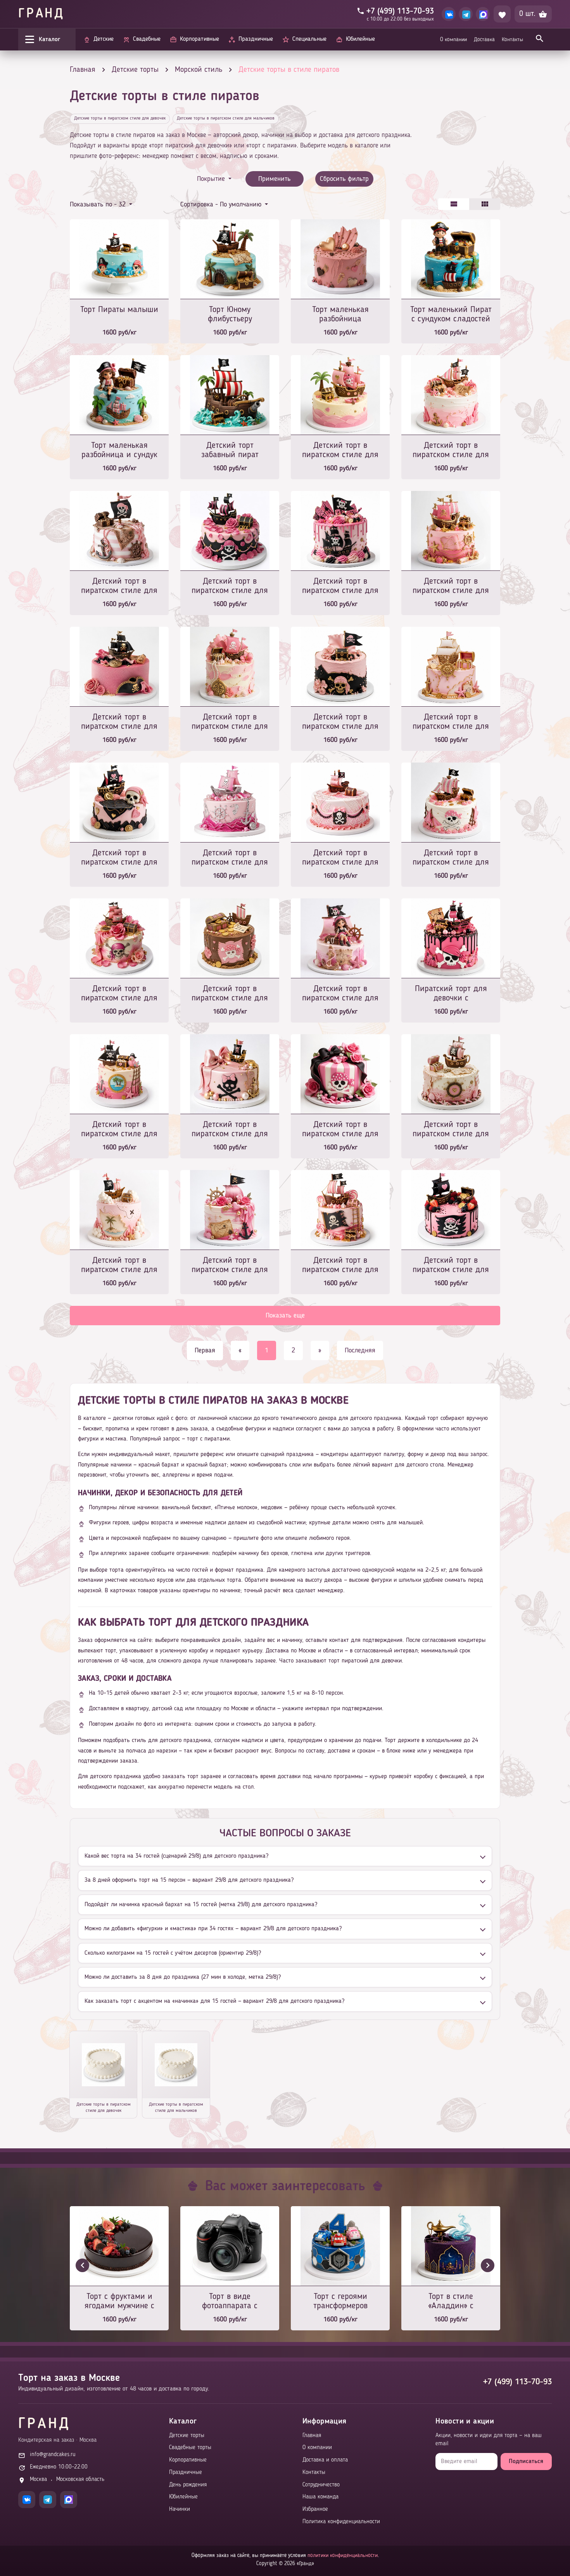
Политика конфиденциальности (341, 2522)
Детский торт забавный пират (230, 450)
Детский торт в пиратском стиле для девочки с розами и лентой (340, 1130)
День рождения (188, 2485)
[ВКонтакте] (449, 14)
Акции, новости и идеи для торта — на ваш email (489, 2440)
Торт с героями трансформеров (340, 2301)
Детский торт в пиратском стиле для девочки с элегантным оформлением (119, 722)
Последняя (360, 1350)
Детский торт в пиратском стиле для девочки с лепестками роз (230, 587)
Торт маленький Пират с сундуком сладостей (451, 314)
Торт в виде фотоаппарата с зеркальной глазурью (230, 2302)
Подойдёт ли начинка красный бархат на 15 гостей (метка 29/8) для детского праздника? (201, 1905)
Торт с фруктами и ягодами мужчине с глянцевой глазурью (119, 2302)
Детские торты (187, 2436)
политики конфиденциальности (343, 2555)
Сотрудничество (321, 2485)
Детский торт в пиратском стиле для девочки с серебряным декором (230, 858)
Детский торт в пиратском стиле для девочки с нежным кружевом (340, 858)
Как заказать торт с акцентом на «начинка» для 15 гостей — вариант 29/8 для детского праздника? (214, 2001)
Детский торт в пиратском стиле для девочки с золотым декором (451, 587)
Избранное (315, 2509)
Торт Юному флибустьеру (230, 314)
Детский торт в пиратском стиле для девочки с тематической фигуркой (340, 994)
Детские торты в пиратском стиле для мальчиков (226, 118)
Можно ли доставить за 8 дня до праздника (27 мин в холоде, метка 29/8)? (183, 1977)
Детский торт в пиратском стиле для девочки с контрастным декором (340, 587)
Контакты (512, 40)
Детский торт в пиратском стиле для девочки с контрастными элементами (340, 722)
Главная (312, 2436)
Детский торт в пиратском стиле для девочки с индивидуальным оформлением (230, 994)
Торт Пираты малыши (119, 310)
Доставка (484, 40)
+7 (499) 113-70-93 (517, 2382)
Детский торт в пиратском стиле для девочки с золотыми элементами (451, 722)
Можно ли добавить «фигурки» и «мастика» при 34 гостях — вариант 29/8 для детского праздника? (213, 1929)
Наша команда (320, 2497)
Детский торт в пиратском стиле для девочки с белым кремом (451, 858)
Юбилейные (183, 2497)
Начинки (180, 2509)
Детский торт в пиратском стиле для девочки (119, 858)
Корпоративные (188, 2460)
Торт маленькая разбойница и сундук (119, 450)
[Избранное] (502, 14)
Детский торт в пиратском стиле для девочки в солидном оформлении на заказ (119, 1130)
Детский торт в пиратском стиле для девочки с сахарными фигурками (340, 451)
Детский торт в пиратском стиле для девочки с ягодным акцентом (451, 1266)
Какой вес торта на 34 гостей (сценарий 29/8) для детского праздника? (176, 1856)
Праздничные (186, 2473)
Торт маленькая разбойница (340, 314)
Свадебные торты (190, 2448)
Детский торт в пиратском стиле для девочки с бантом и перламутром (230, 1130)
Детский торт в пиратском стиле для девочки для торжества (230, 1266)
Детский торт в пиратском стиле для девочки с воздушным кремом (451, 451)
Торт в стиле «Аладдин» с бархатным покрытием (451, 2302)
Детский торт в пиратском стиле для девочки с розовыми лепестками (119, 994)
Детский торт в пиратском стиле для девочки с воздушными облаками (119, 1266)
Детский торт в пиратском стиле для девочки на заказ (230, 722)
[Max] (483, 14)
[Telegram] (466, 14)
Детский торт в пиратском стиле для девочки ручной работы (119, 587)
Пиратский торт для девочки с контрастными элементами (451, 994)
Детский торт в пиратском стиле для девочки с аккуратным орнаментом (451, 1130)
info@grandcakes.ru (53, 2455)
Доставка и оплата (325, 2460)
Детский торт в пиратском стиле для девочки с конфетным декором (340, 1266)
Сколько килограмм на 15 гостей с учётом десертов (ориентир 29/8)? (173, 1953)
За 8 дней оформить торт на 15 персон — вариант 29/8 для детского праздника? (189, 1880)
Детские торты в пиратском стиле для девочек (120, 118)
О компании (453, 40)
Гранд (41, 14)
